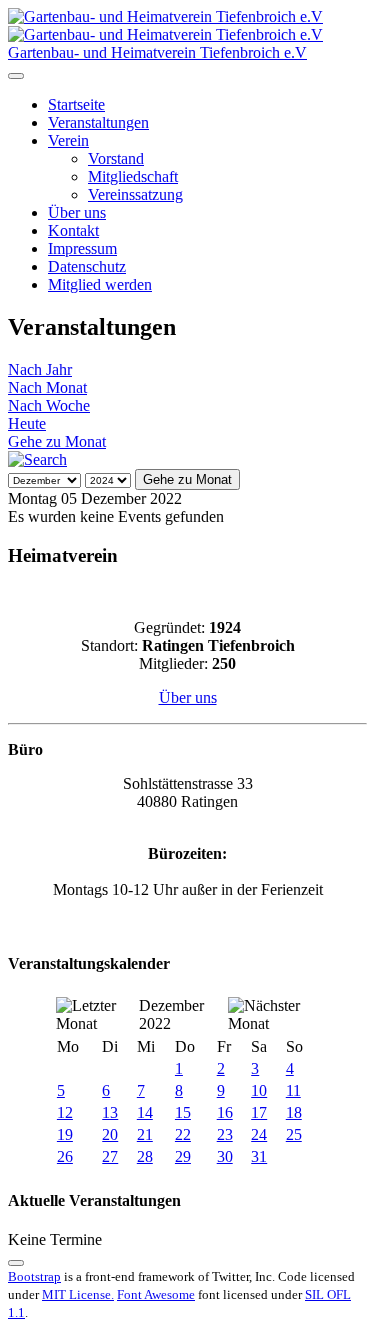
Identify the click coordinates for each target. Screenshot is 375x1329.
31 (259, 1156)
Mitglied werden (100, 284)
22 (183, 1134)
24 (259, 1134)
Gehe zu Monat (57, 441)
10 (259, 1090)
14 (145, 1112)
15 (183, 1112)
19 (65, 1134)
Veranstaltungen (98, 122)
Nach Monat (47, 387)
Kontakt (73, 230)
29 (183, 1156)
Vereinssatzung (135, 194)
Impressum (82, 248)
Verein (68, 140)
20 (110, 1134)
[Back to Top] (16, 1263)
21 (145, 1134)
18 (294, 1112)
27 (110, 1156)
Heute (27, 423)
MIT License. (78, 1294)
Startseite (76, 104)
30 (225, 1156)
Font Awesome (156, 1294)
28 (145, 1156)
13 (110, 1112)
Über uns (77, 212)
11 (293, 1090)
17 (259, 1112)
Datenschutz (87, 266)
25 (294, 1134)
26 (65, 1156)
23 (225, 1134)
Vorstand (116, 158)
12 (65, 1112)
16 (225, 1112)
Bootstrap (34, 1276)
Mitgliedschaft (133, 176)
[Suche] (37, 459)
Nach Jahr (40, 369)
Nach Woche (49, 405)
